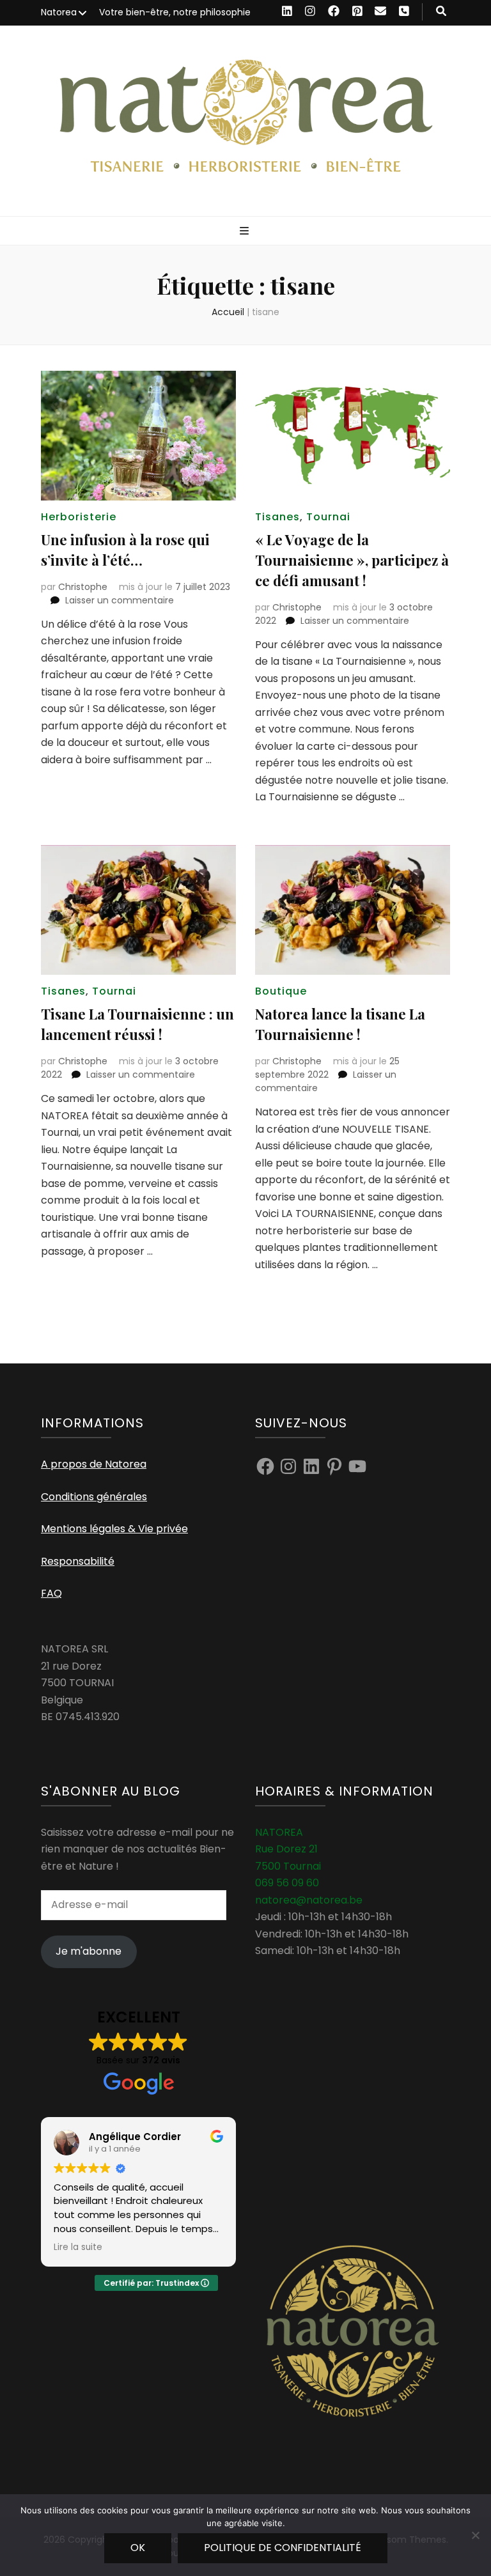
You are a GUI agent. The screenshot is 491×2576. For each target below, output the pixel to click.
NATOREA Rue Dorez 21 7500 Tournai (288, 1849)
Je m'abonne (89, 1951)
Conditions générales (94, 1497)
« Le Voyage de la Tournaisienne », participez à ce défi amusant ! (352, 560)
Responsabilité (78, 1561)
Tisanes (277, 517)
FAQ (51, 1593)
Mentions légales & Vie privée (114, 1529)
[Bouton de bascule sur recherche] (441, 12)
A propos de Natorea (94, 1464)
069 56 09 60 (287, 1883)
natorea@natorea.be (309, 1900)
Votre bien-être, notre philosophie (175, 12)
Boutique (281, 991)
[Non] (475, 2535)
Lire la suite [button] (78, 2247)
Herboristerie (79, 517)
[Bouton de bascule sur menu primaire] (246, 232)
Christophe (83, 587)
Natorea (59, 12)
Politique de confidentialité (283, 2548)
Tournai (328, 517)
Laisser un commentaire (120, 600)
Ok (138, 2548)
